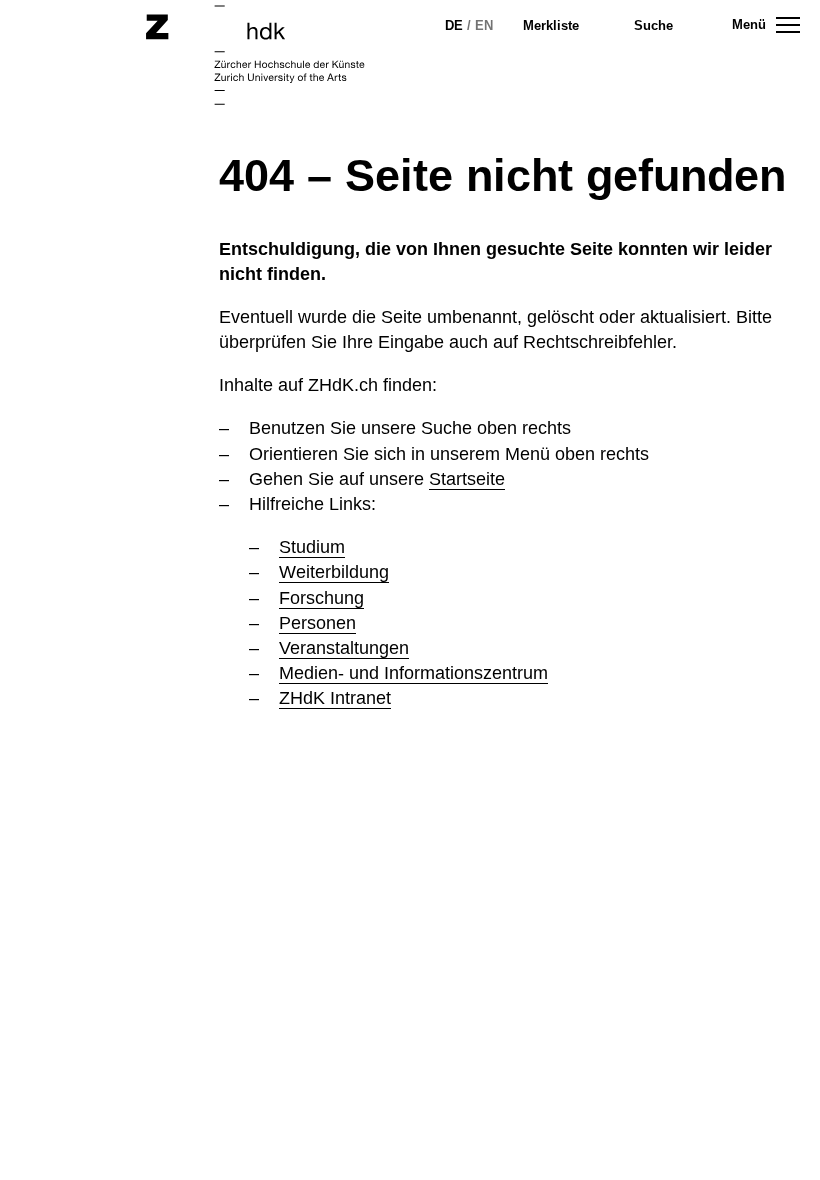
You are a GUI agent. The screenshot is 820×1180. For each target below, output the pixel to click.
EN (484, 25)
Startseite (467, 479)
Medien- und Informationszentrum (413, 673)
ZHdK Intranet (335, 698)
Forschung (321, 598)
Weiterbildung (334, 572)
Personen (317, 623)
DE (454, 25)
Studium (312, 547)
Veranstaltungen (344, 648)
